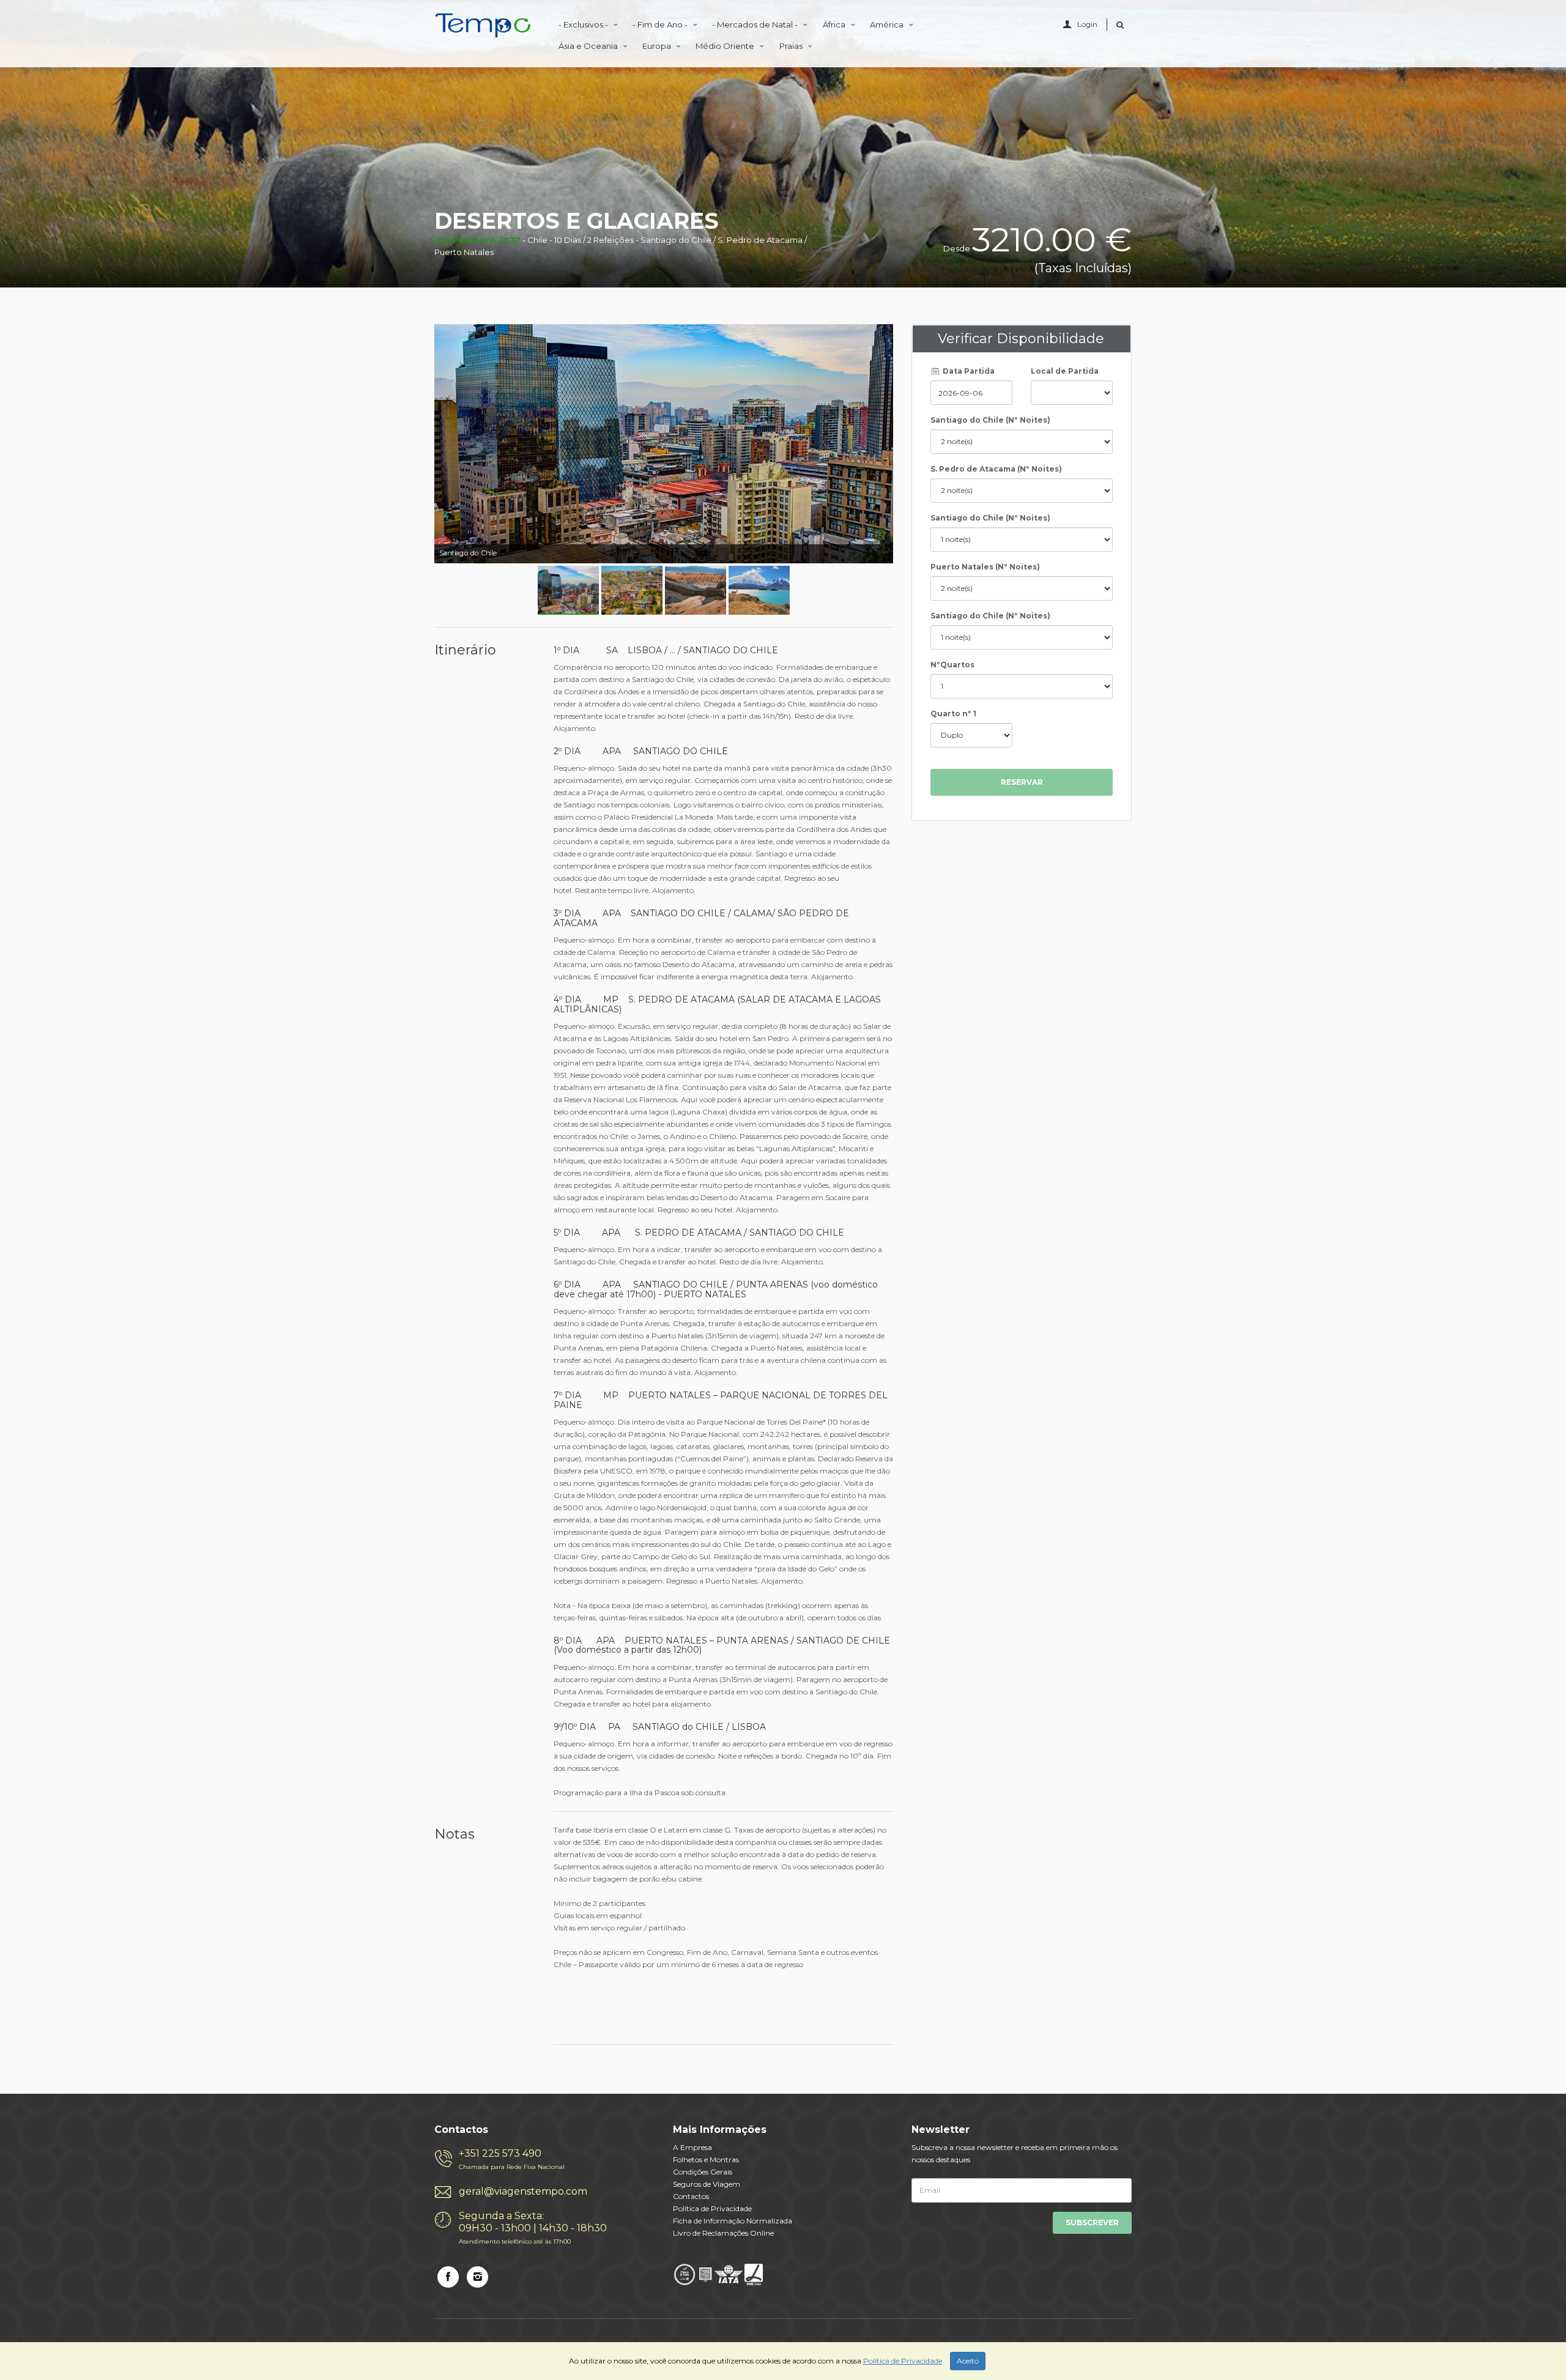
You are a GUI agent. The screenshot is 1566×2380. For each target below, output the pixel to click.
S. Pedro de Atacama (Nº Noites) (996, 469)
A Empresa (692, 2147)
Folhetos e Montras (706, 2159)
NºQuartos (952, 665)
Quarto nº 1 (953, 714)
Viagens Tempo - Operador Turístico (483, 26)
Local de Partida (1065, 371)
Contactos (691, 2196)
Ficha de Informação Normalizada (733, 2221)
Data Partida (968, 371)
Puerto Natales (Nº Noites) (985, 567)
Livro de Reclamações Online (723, 2233)
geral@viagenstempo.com (523, 2191)
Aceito (968, 2361)
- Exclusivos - (584, 24)
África (835, 24)
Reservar (1022, 782)
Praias (792, 46)
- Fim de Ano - (661, 24)
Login (1087, 24)
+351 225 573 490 (512, 2159)
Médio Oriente (726, 46)
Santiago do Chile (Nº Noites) (990, 420)
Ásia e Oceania (589, 46)
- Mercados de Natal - (756, 24)
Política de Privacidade (712, 2208)
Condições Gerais (703, 2172)
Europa (658, 46)
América (888, 24)
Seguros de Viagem (707, 2184)
